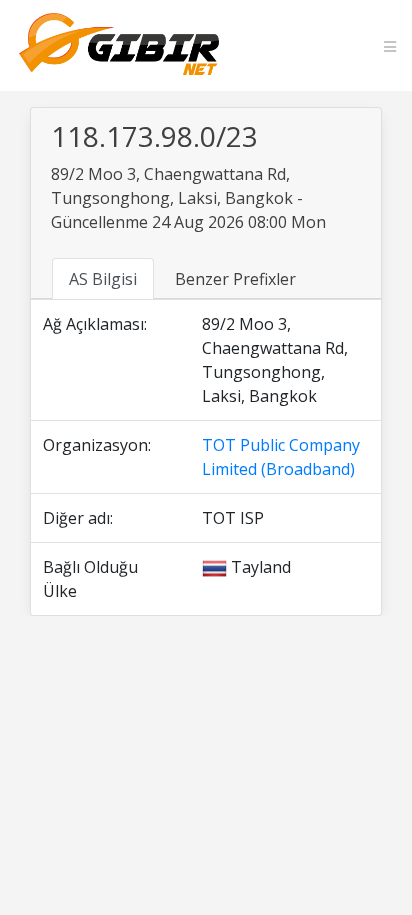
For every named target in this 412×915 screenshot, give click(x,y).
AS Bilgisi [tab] (103, 279)
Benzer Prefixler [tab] (235, 279)
